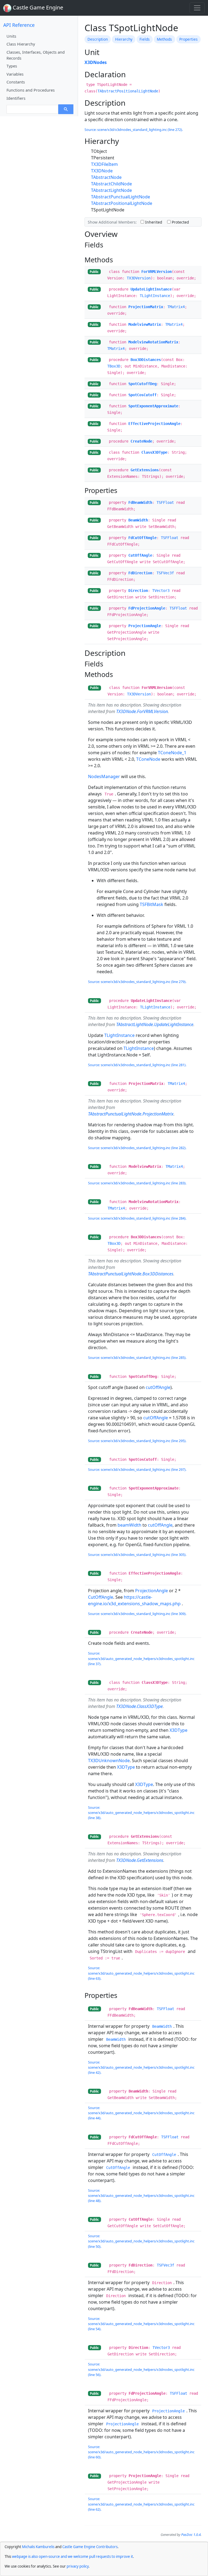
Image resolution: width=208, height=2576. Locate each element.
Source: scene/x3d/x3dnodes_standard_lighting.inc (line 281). (137, 1065)
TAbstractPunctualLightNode (121, 197)
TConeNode (148, 759)
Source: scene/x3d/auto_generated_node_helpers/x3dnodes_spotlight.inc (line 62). (141, 2504)
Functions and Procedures (31, 90)
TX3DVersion (139, 278)
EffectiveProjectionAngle (154, 424)
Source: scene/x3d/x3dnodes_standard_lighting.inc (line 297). (137, 1469)
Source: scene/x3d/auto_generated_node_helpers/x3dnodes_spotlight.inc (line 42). (141, 2067)
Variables (15, 74)
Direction (138, 591)
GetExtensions (145, 470)
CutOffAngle (140, 555)
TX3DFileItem (104, 164)
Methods (164, 39)
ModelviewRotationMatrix (153, 342)
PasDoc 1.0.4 (191, 2535)
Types (12, 66)
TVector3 (161, 591)
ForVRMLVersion (157, 272)
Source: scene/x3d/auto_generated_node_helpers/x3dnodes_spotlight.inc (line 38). (141, 1813)
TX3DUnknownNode (109, 1761)
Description (98, 39)
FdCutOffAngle (142, 538)
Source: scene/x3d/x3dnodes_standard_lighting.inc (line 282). (137, 1148)
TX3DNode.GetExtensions (140, 1860)
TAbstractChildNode (111, 184)
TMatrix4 (176, 307)
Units (11, 36)
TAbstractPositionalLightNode (128, 91)
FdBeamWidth (140, 502)
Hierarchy (124, 39)
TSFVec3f (165, 573)
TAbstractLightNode (111, 190)
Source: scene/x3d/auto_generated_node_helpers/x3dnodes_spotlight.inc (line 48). (141, 2195)
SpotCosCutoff (142, 395)
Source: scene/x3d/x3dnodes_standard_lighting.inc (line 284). (137, 1218)
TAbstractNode (106, 177)
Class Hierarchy (21, 44)
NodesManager (104, 776)
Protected (180, 222)
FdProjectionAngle (147, 608)
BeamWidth (138, 520)
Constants (16, 82)
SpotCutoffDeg (142, 384)
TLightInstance (155, 296)
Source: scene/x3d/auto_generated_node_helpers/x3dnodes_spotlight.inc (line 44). (141, 2113)
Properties (188, 39)
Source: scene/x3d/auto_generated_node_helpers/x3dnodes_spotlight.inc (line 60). (141, 2452)
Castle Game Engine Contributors (90, 2547)
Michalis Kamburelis (38, 2547)
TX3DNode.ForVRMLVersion (142, 711)
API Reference (19, 25)
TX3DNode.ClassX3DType (139, 1706)
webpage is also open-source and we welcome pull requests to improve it (72, 2556)
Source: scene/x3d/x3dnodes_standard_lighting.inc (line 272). (134, 130)
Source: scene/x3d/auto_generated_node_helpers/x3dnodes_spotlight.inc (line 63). (141, 1973)
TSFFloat (165, 502)
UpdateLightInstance (151, 289)
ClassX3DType (154, 452)
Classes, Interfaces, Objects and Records (36, 55)
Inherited (153, 222)
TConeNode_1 (172, 753)
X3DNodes (96, 62)
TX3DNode (102, 171)
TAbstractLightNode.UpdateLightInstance (155, 1024)
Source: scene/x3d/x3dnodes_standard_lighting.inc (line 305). (137, 1555)
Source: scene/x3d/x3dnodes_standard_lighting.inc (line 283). (137, 1183)
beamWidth (129, 1525)
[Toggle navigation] (197, 8)
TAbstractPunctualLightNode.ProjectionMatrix (131, 1114)
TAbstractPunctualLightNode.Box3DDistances (131, 1274)
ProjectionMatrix (146, 307)
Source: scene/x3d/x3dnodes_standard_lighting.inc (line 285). (137, 1358)
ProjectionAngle (145, 626)
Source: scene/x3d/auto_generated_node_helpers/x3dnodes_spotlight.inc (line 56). (141, 2369)
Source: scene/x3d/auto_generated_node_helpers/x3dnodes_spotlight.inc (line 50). (141, 2241)
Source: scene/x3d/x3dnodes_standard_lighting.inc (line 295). (137, 1441)
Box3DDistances (146, 360)
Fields (145, 39)
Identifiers (16, 98)
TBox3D (114, 366)
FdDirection (140, 573)
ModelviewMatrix (145, 324)
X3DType (178, 1730)
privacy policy (78, 2566)
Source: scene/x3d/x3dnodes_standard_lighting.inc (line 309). (137, 1614)
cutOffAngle (158, 1387)
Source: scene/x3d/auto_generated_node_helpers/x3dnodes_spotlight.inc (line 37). (141, 1658)
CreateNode (141, 441)
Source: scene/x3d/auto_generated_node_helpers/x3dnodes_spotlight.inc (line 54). (141, 2324)
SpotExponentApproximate (153, 406)
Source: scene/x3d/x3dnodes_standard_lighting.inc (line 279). (137, 982)
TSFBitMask (152, 904)
